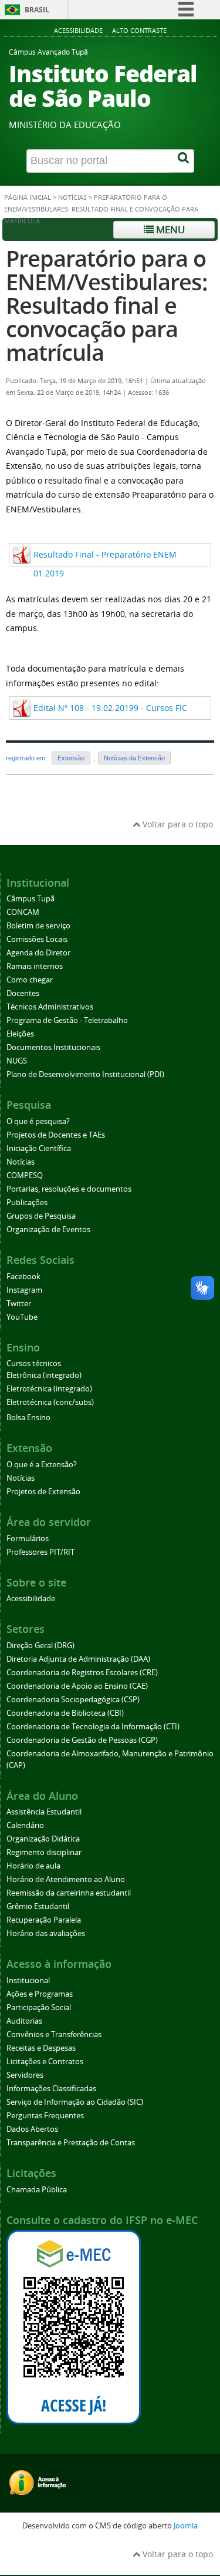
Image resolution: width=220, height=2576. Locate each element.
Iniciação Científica (39, 1148)
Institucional (28, 1980)
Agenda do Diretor (38, 953)
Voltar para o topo (177, 824)
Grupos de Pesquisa (41, 1216)
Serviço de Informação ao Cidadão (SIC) (75, 2102)
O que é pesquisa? (38, 1121)
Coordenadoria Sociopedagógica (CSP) (73, 1700)
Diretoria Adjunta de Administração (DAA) (78, 1659)
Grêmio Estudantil (38, 1906)
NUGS (17, 1061)
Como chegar (30, 980)
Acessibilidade (78, 30)
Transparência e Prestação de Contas (71, 2143)
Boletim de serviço (38, 926)
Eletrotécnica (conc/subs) (50, 1402)
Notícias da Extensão (134, 758)
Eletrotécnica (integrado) (49, 1389)
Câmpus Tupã (31, 899)
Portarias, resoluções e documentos (69, 1189)
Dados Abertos (32, 2129)
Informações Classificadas (51, 2089)
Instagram (24, 1290)
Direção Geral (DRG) (40, 1646)
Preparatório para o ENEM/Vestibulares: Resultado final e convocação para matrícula (106, 305)
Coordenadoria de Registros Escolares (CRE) (82, 1673)
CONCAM (23, 912)
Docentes (23, 993)
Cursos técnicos (34, 1364)
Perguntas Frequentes (45, 2116)
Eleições (20, 1034)
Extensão (71, 758)
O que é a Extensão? (42, 1465)
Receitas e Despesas (41, 2048)
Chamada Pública (37, 2190)
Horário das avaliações (46, 1933)
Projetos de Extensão (43, 1492)
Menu (169, 229)
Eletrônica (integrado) (44, 1375)
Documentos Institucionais (53, 1047)
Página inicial (28, 197)
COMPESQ (25, 1175)
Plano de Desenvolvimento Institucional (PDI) (85, 1074)
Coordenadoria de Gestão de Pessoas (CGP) (82, 1740)
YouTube (22, 1317)
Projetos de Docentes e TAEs (56, 1135)
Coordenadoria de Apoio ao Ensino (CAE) (77, 1686)
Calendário (25, 1825)
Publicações (27, 1203)
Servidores (25, 2075)
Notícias (72, 197)
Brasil (37, 10)
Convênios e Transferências (54, 2035)
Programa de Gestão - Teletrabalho (67, 1020)
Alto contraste (139, 30)
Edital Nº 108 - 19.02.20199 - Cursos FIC (110, 708)
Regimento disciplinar (44, 1852)
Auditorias (24, 2021)
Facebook (23, 1277)
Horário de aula (33, 1866)
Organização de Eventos (48, 1230)
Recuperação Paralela (44, 1920)
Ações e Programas (40, 1994)
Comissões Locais (37, 939)
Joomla (186, 2526)
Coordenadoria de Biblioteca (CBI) (65, 1713)
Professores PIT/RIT (40, 1552)
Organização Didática (43, 1839)
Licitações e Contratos (45, 2062)
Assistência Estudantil (44, 1812)
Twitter (19, 1304)
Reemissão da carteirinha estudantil (69, 1893)
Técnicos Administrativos (50, 1007)
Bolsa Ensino (28, 1418)
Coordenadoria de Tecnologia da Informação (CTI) (93, 1727)
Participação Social (39, 2008)
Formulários (28, 1539)
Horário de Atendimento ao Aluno (66, 1879)
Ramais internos (35, 966)
